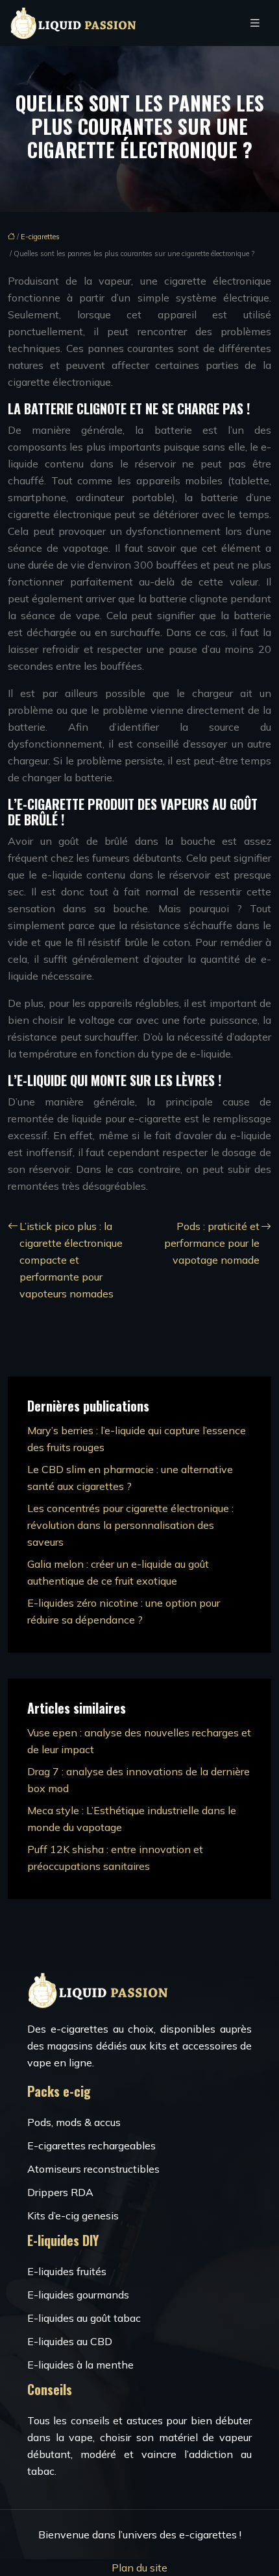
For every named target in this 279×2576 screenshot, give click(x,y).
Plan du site (139, 2568)
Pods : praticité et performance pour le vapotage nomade (212, 1243)
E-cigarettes (40, 237)
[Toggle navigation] (255, 23)
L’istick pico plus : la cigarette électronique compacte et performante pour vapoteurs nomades (71, 1260)
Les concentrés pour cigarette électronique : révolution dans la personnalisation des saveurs (130, 1525)
